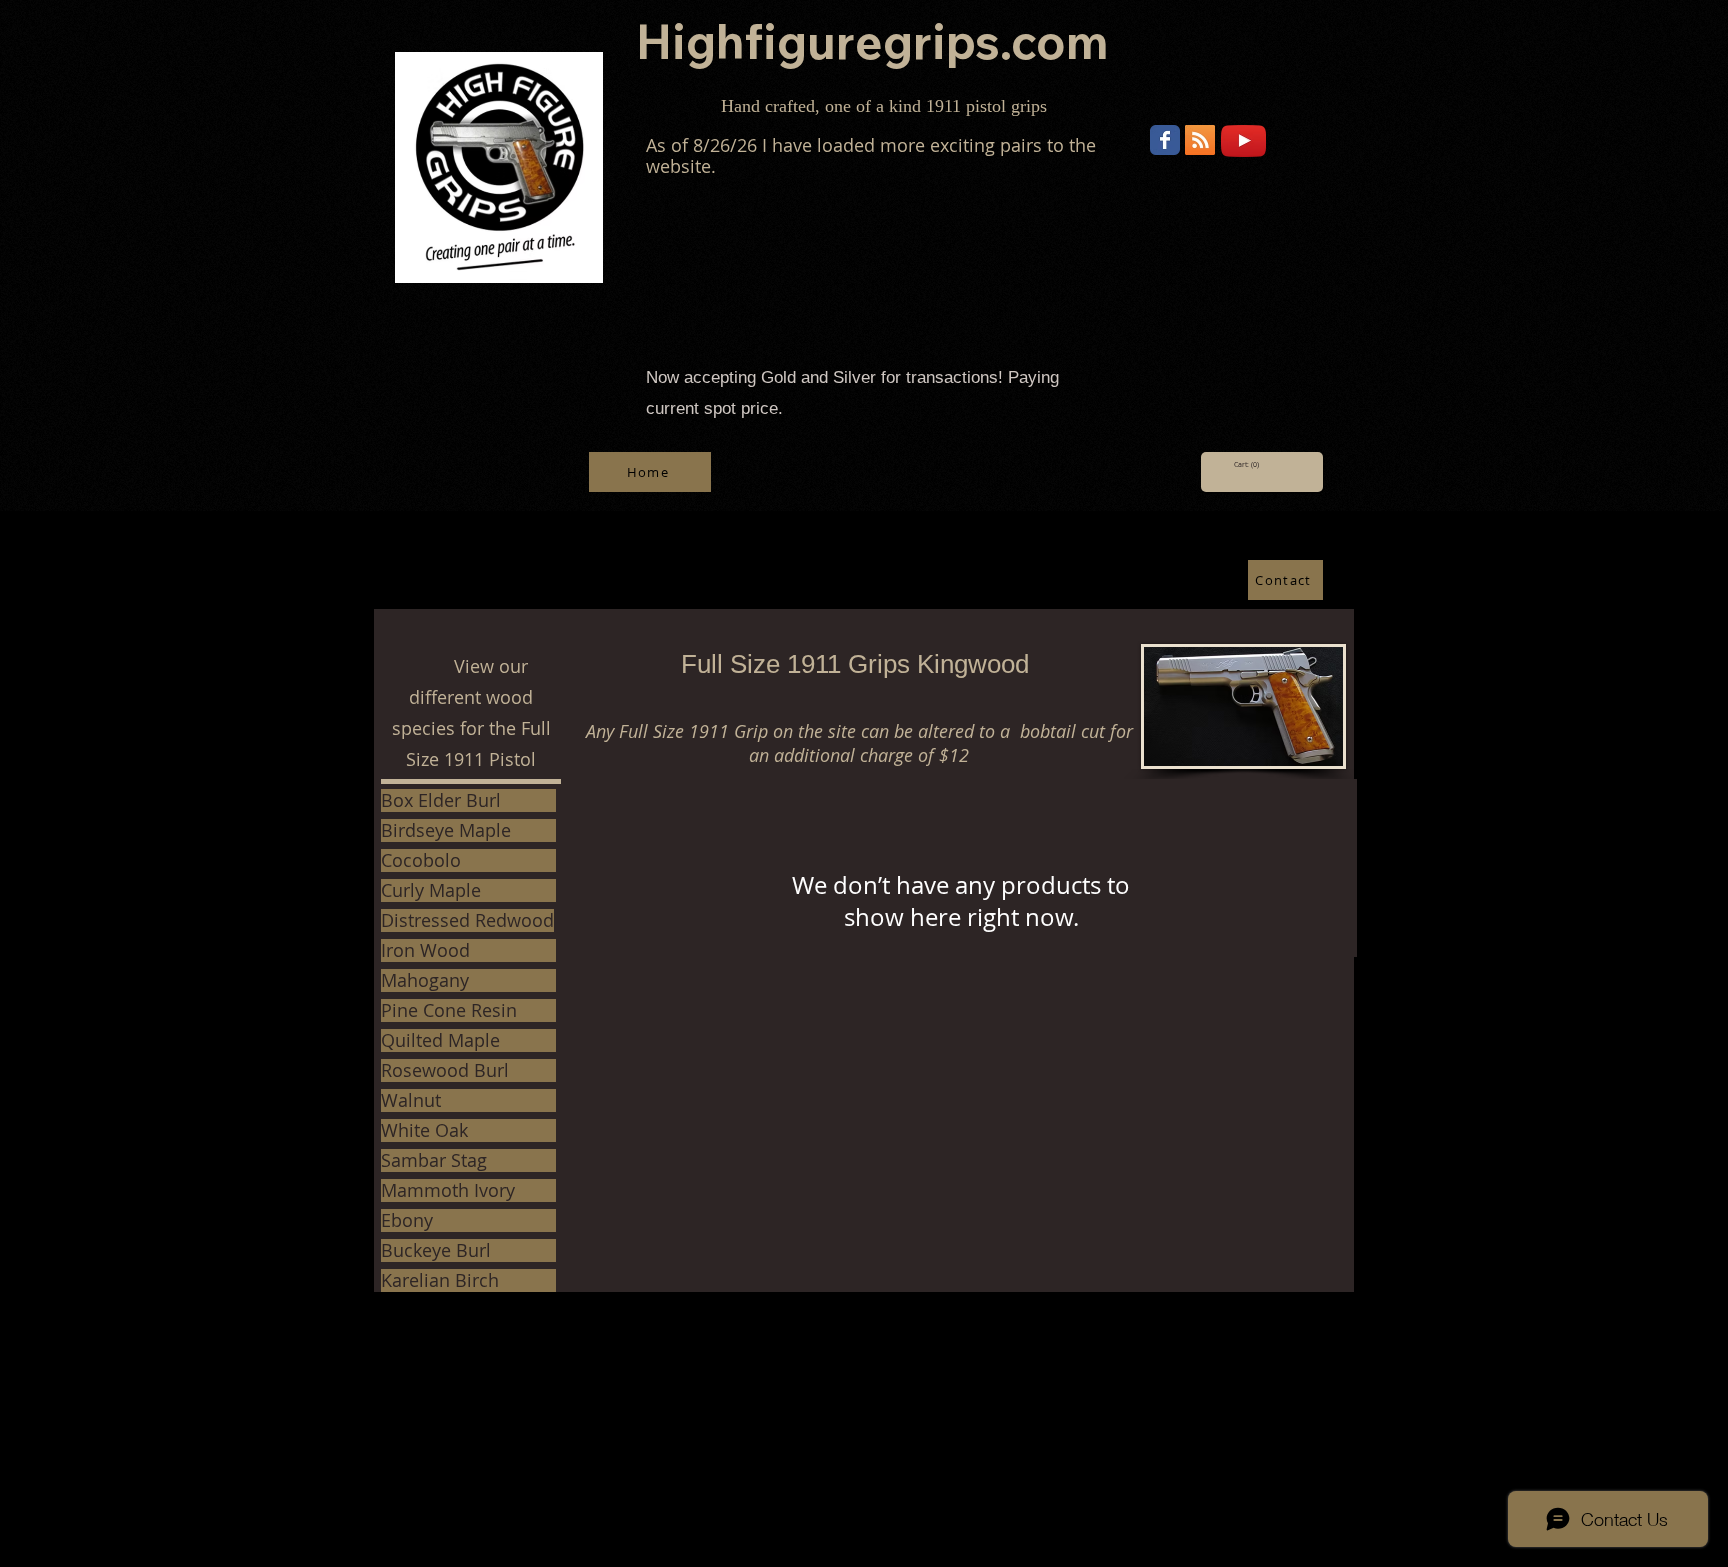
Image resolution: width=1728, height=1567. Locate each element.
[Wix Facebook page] (1165, 140)
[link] (1248, 465)
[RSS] (1200, 140)
